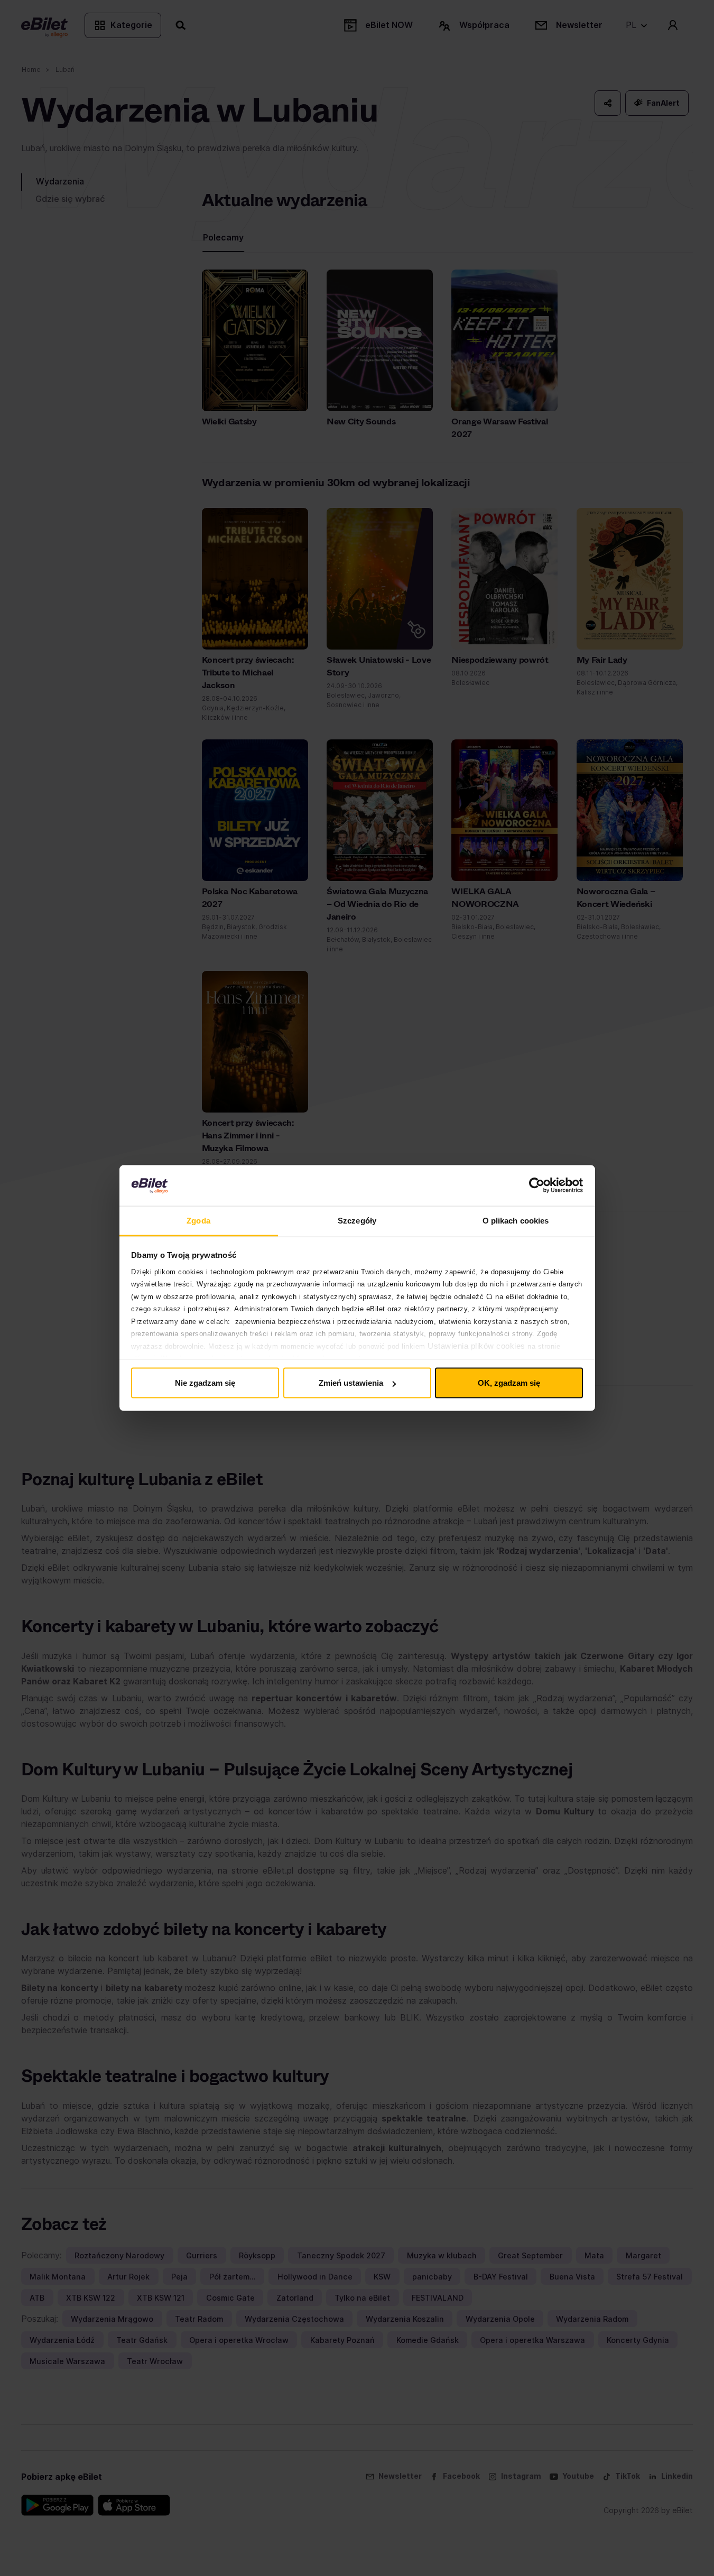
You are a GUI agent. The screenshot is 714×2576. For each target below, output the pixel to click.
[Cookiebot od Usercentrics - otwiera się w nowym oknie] (537, 1185)
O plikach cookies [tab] (516, 1220)
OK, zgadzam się (509, 1383)
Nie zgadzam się (205, 1383)
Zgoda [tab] (198, 1220)
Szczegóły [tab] (357, 1220)
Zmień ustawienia (351, 1383)
